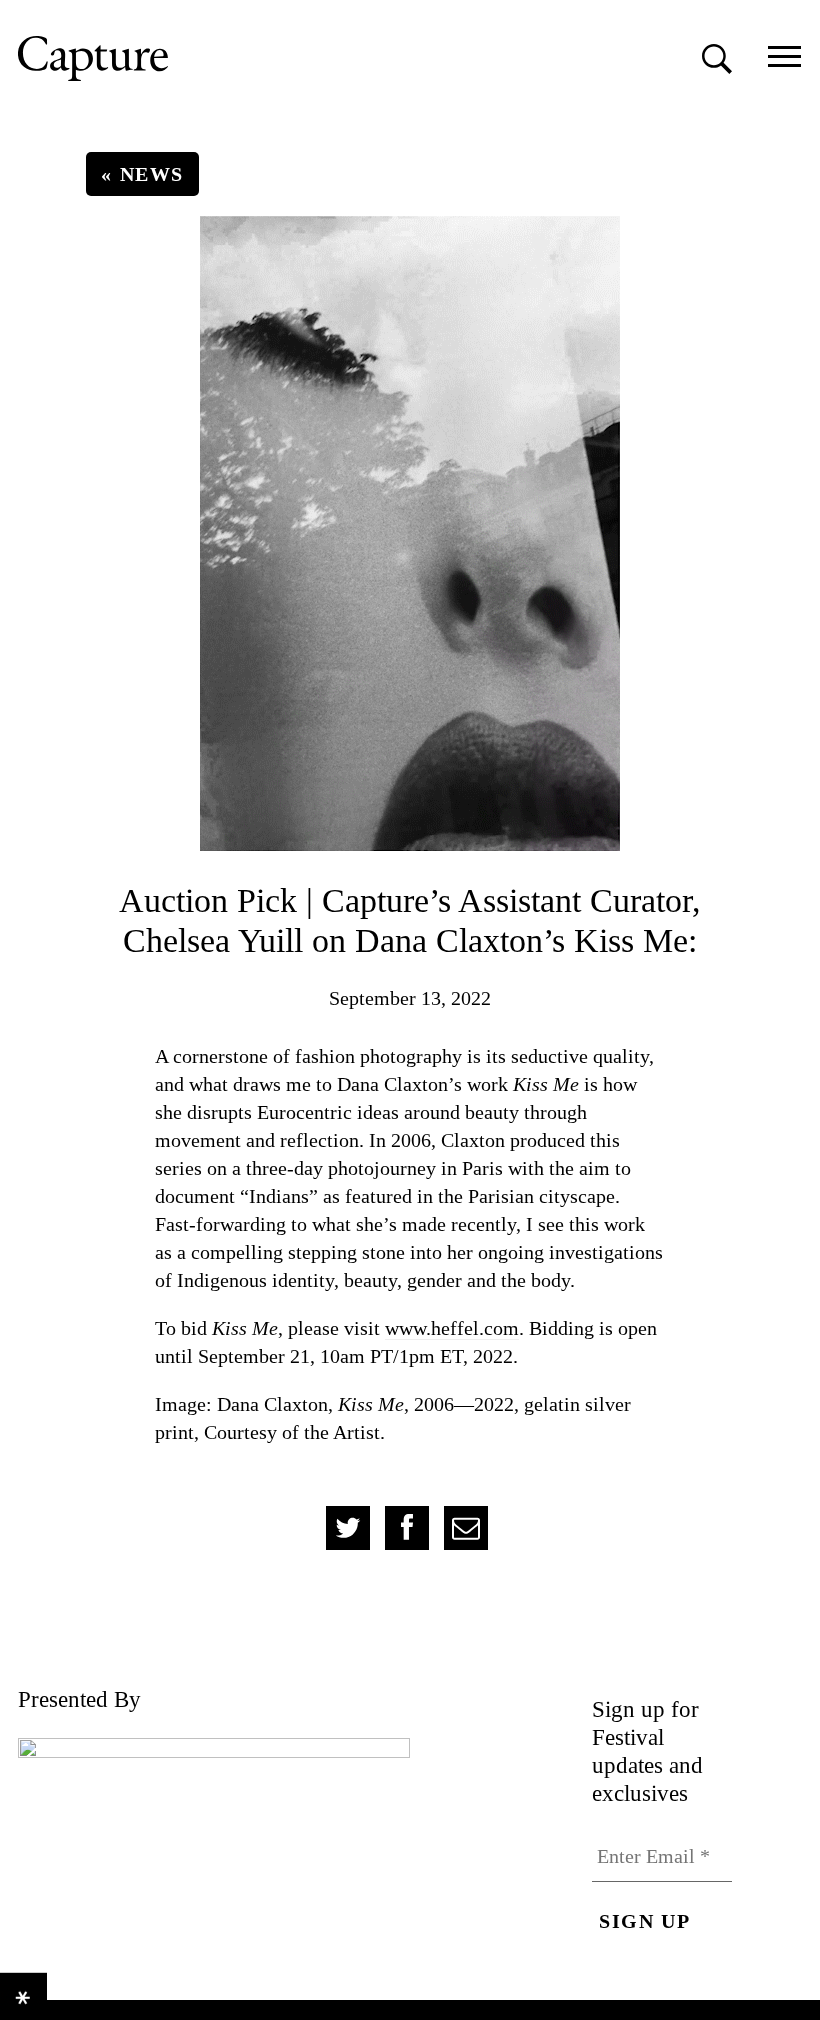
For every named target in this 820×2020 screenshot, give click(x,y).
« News (142, 174)
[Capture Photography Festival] (183, 58)
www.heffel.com (452, 1328)
